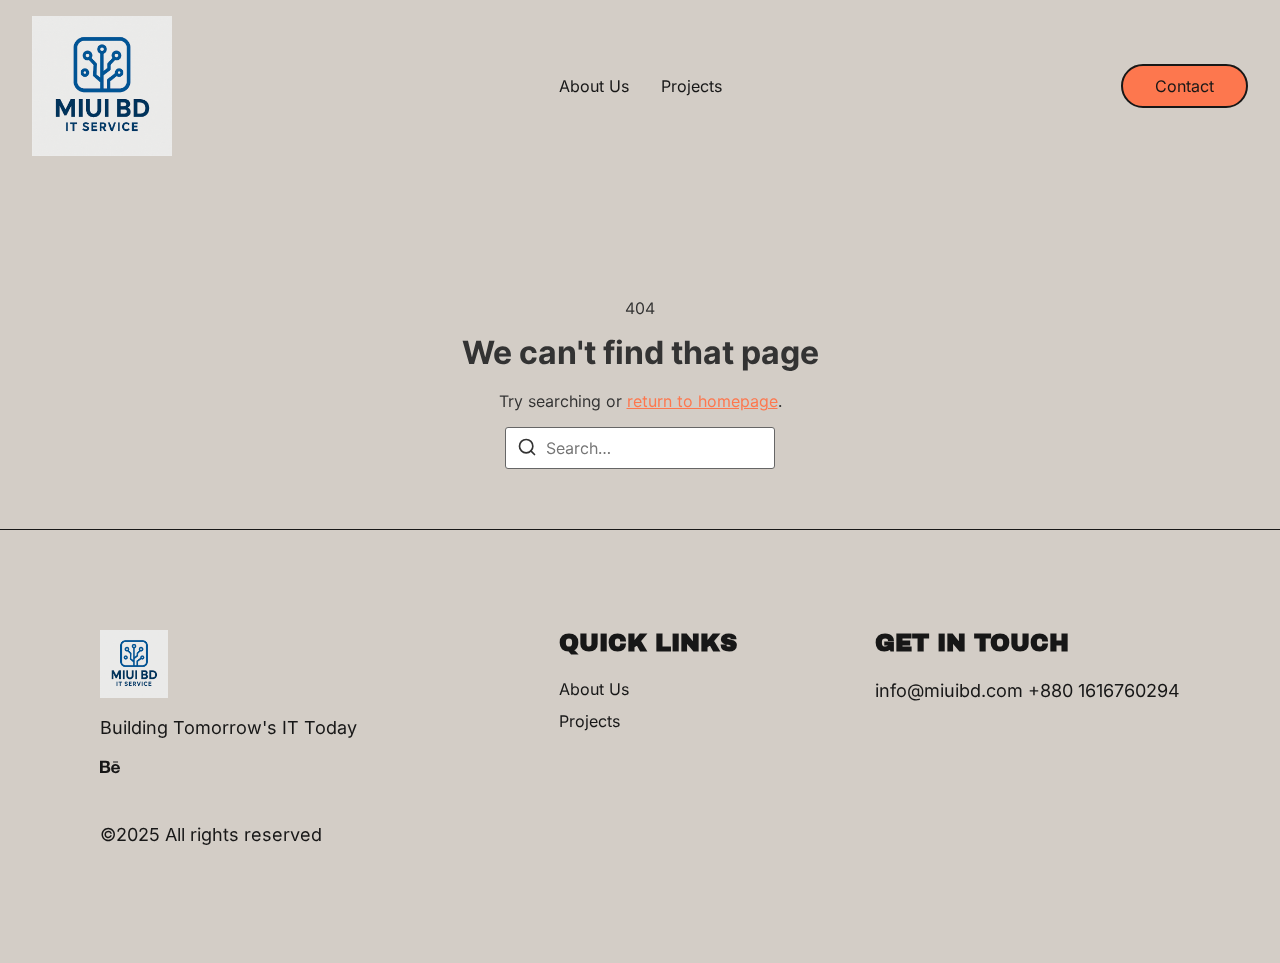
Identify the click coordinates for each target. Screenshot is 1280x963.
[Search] (527, 450)
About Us (594, 86)
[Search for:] (640, 448)
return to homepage (702, 401)
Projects (691, 86)
